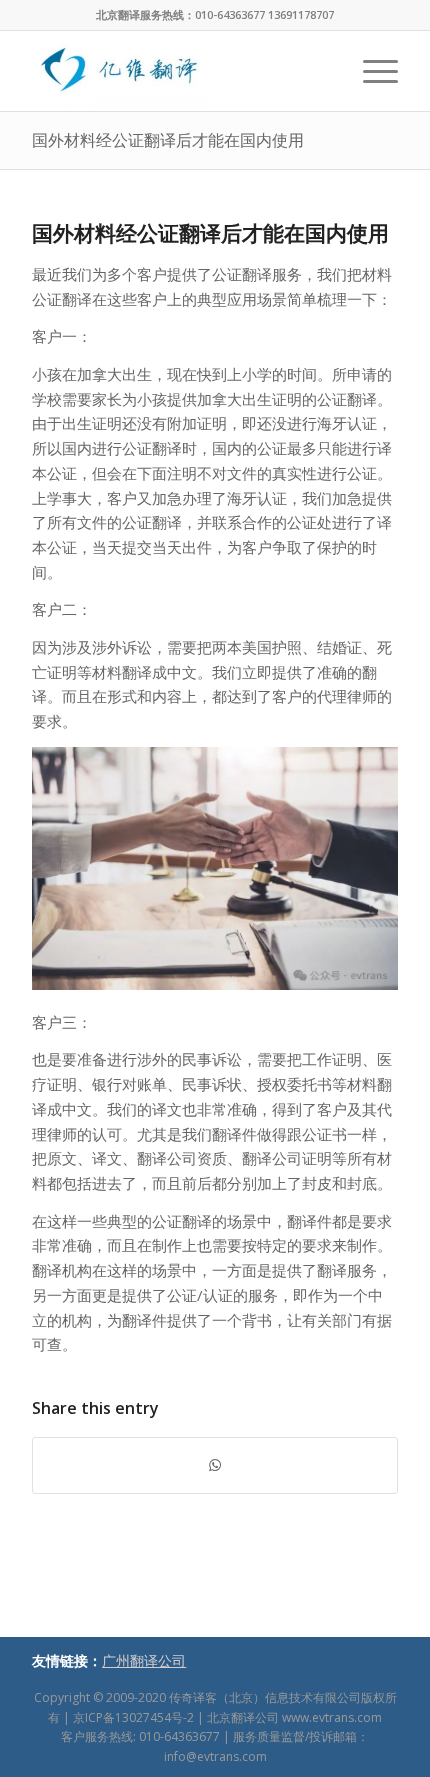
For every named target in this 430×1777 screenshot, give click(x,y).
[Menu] (370, 71)
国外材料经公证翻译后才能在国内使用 (168, 140)
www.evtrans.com (332, 1717)
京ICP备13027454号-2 (133, 1717)
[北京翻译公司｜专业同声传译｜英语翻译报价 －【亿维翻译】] (178, 71)
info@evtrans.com (215, 1756)
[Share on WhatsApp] (215, 1465)
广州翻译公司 (144, 1660)
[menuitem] (370, 71)
